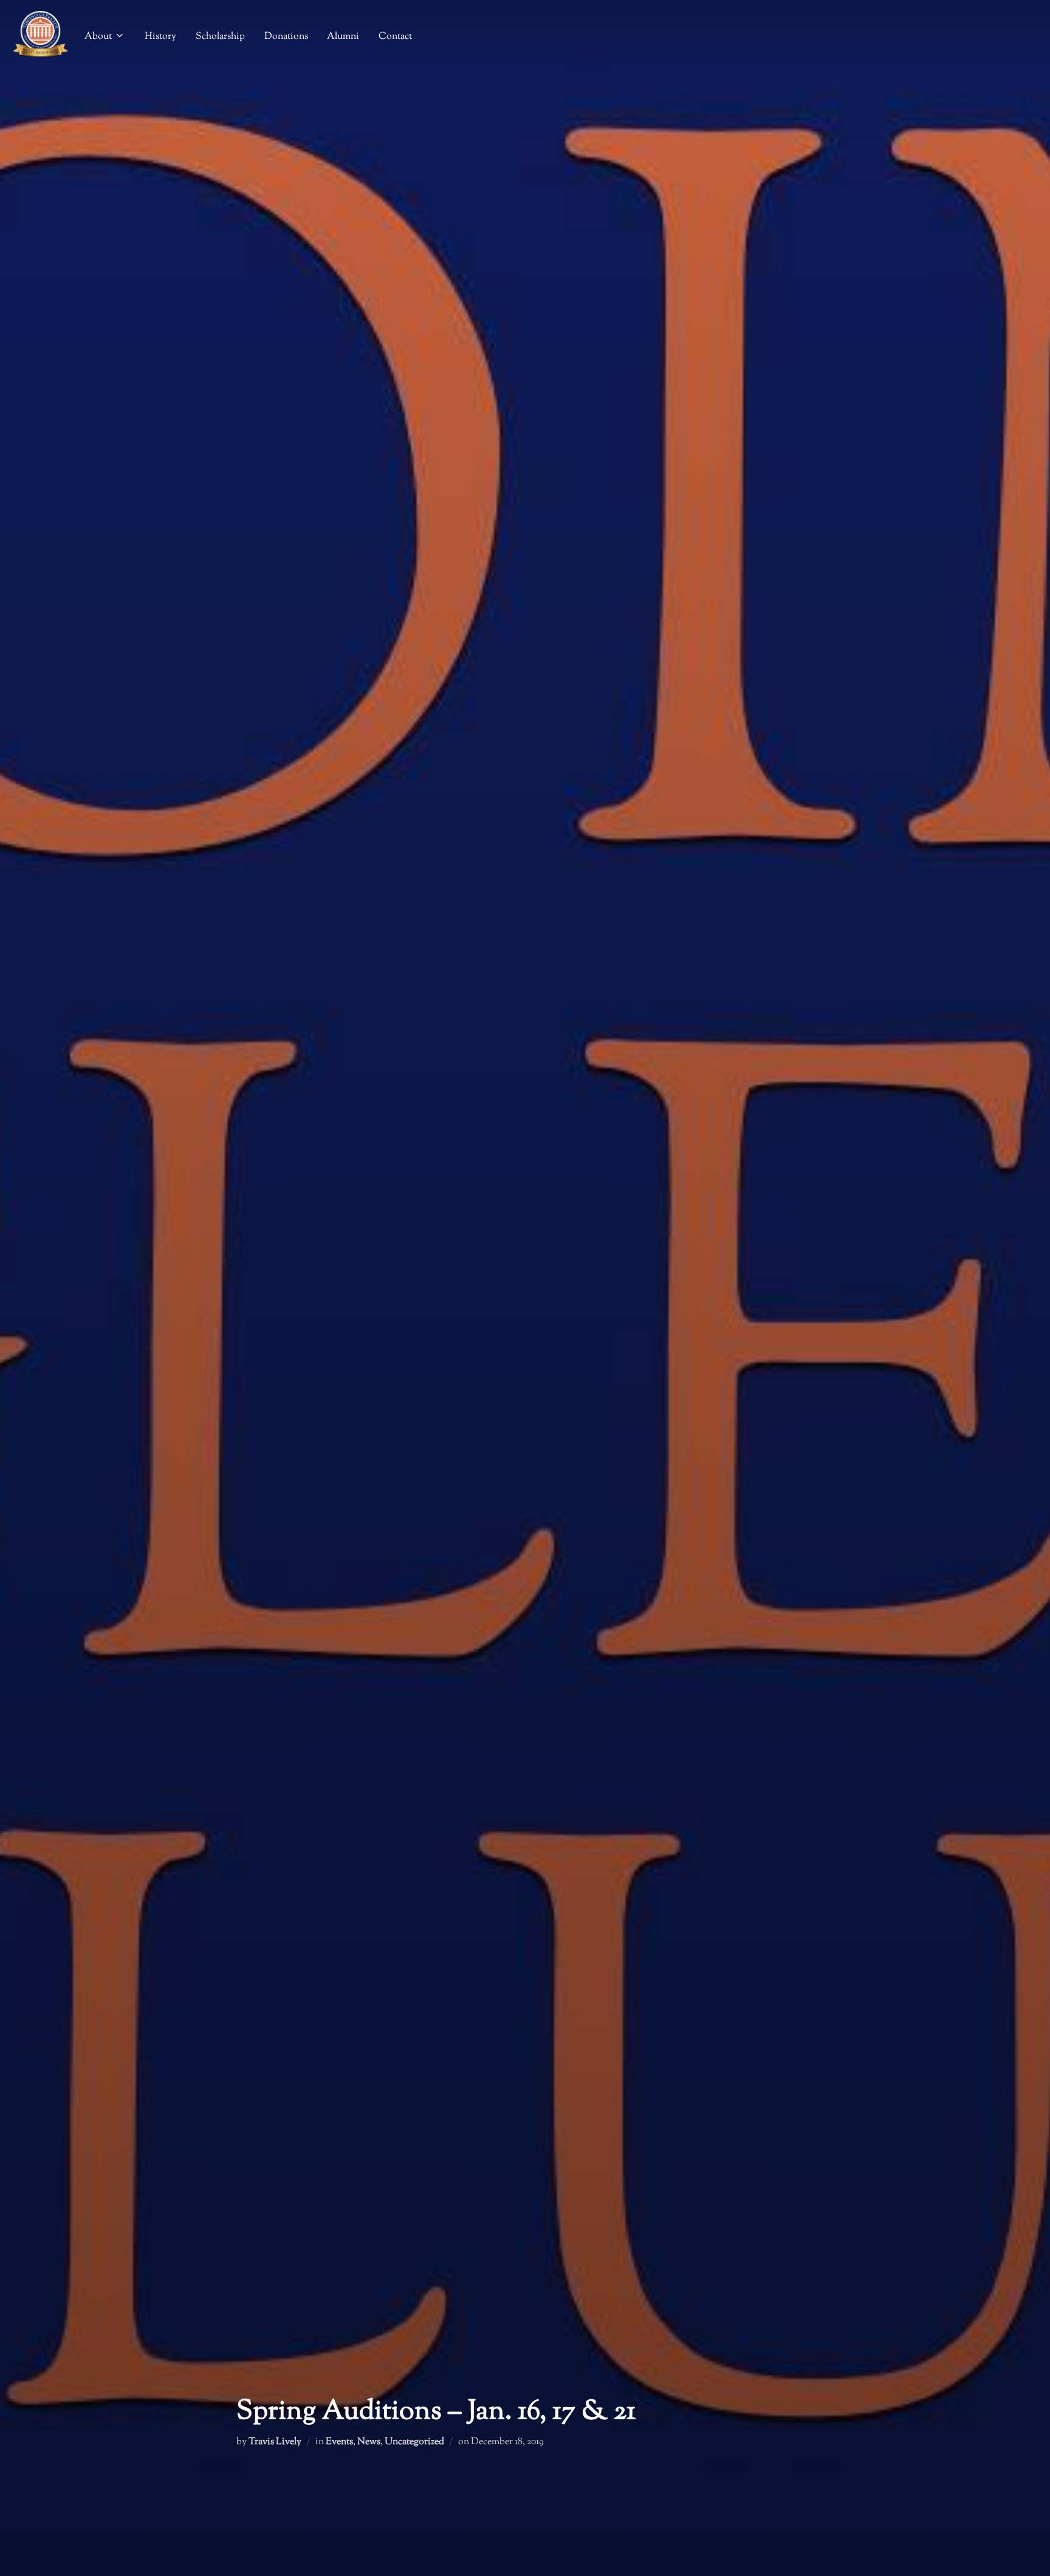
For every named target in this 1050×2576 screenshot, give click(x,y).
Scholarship (220, 37)
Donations (286, 37)
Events (339, 2442)
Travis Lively (275, 2442)
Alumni (343, 37)
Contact (395, 37)
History (160, 37)
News (369, 2442)
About (98, 37)
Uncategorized (414, 2442)
